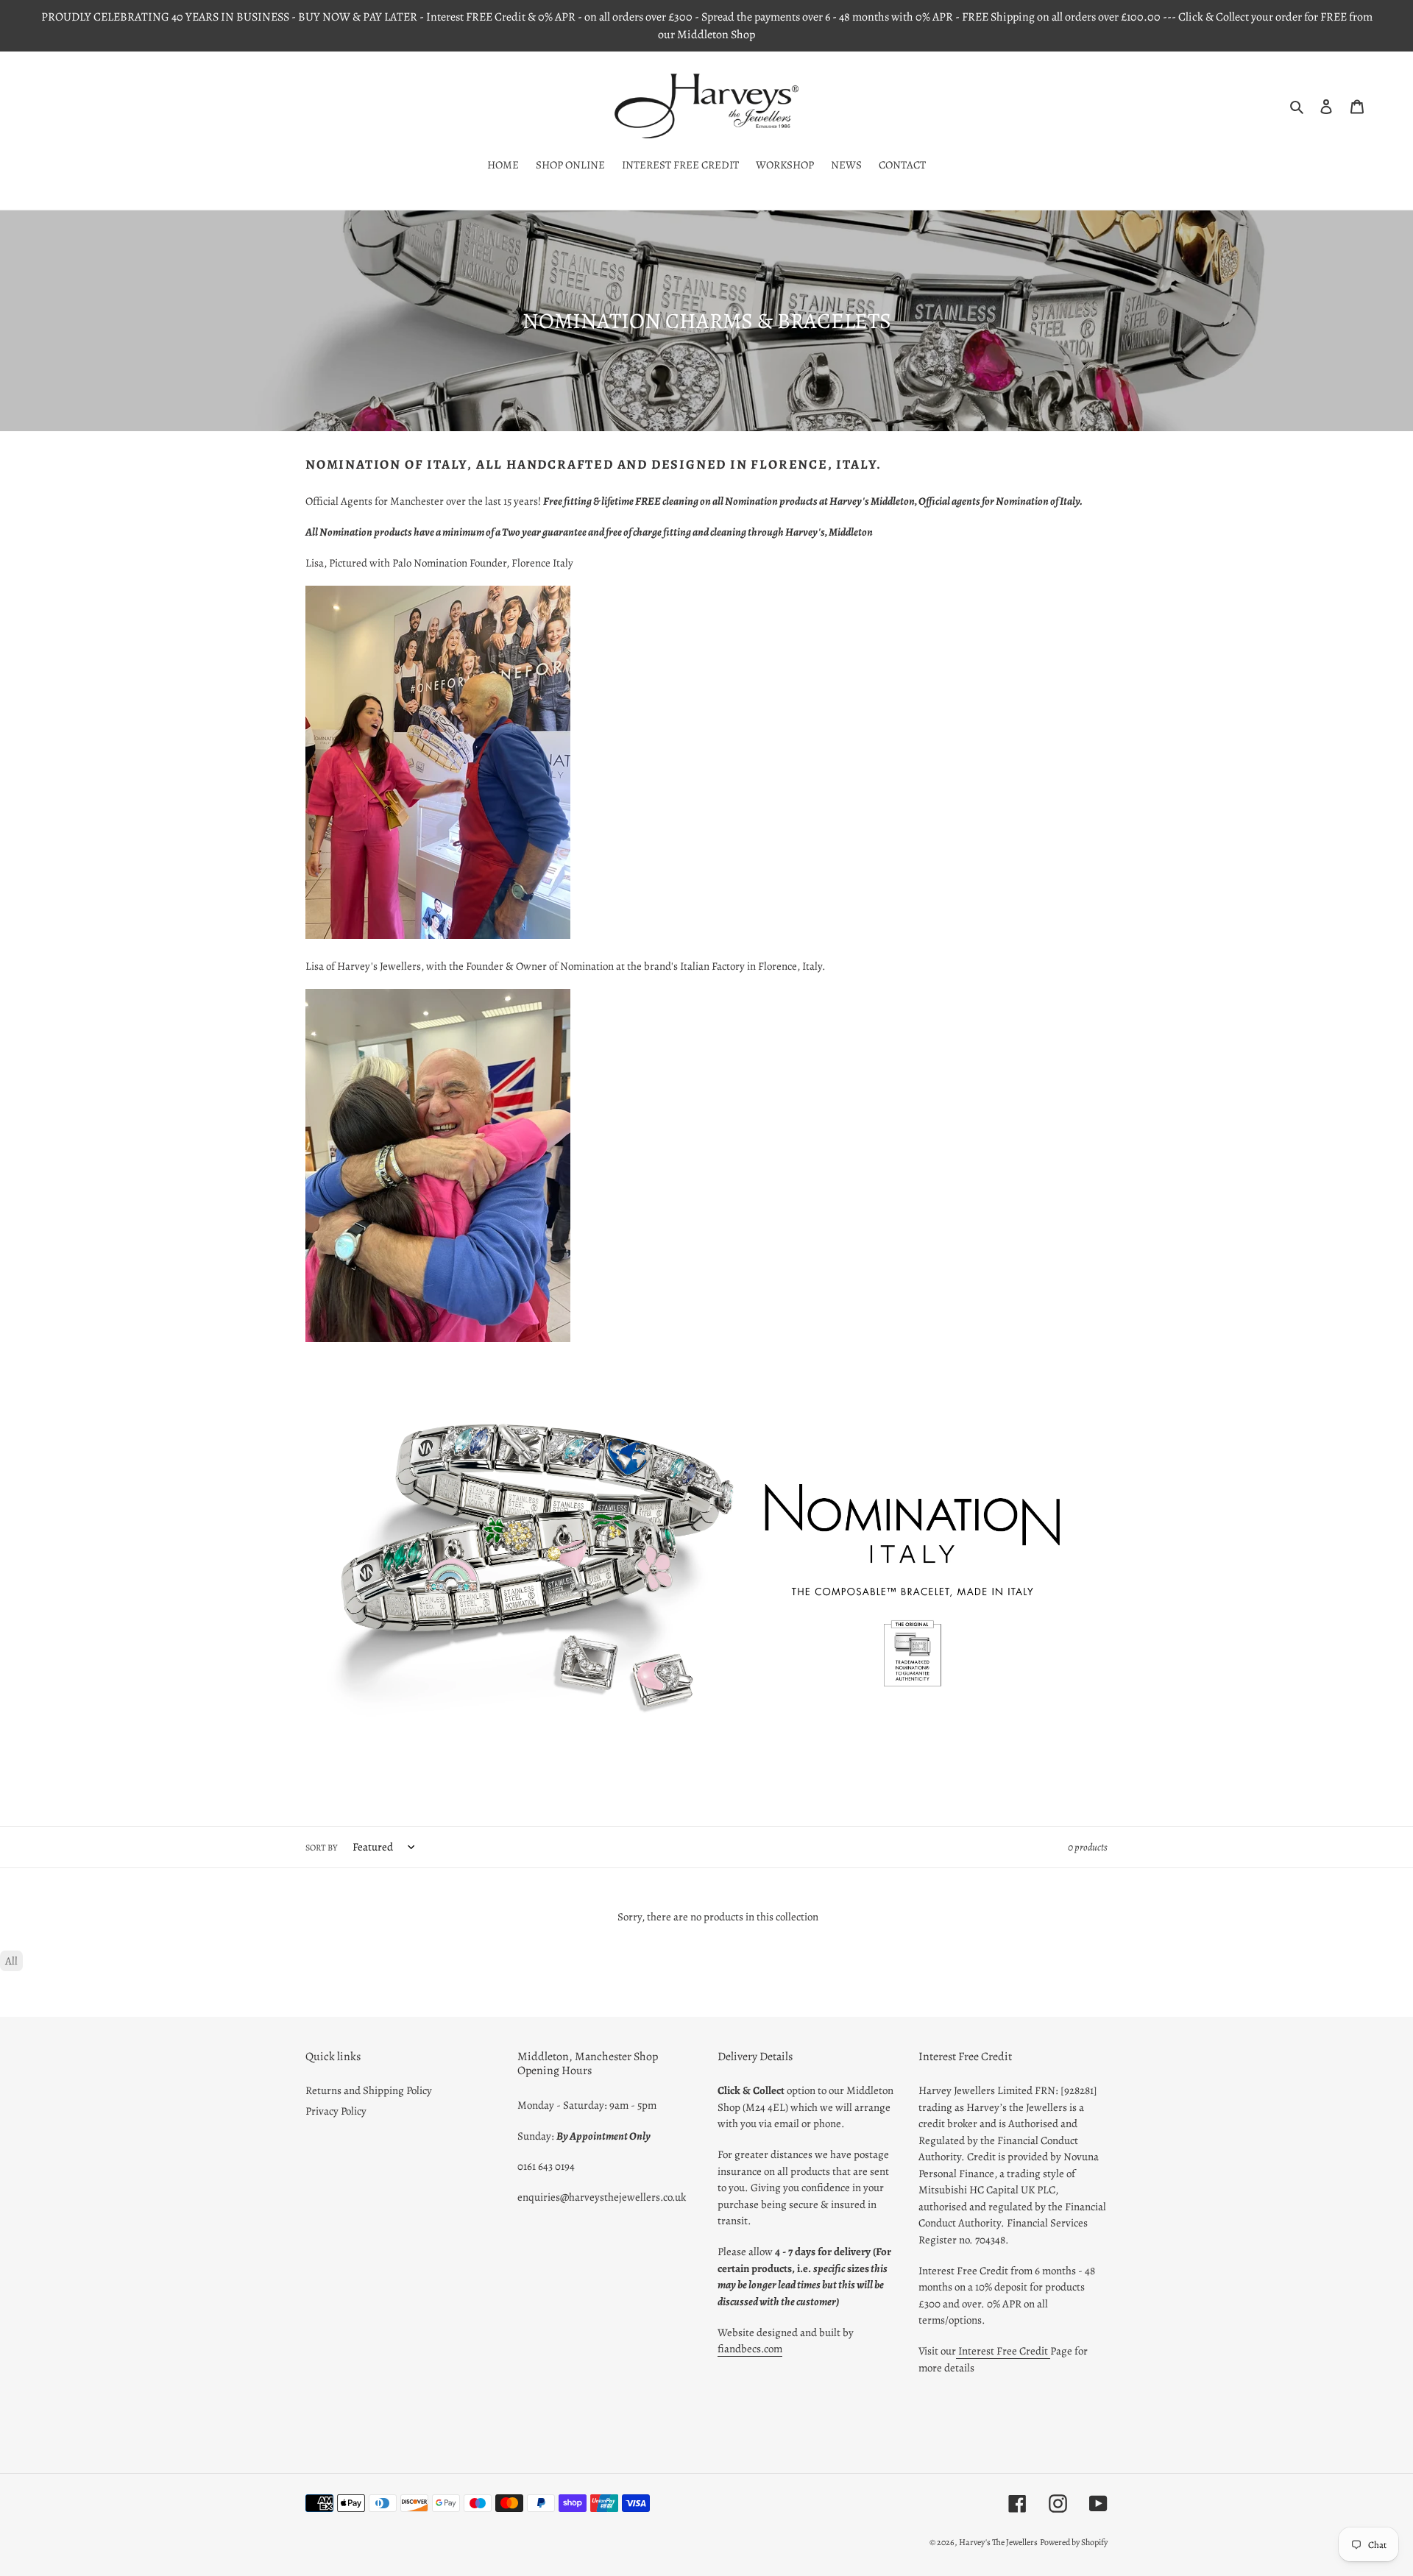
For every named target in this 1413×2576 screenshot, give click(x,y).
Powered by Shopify (1074, 2542)
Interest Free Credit (1003, 2351)
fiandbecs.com (750, 2349)
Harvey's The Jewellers (998, 2542)
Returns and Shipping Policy (369, 2090)
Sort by (321, 1848)
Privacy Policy (336, 2111)
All (11, 1961)
